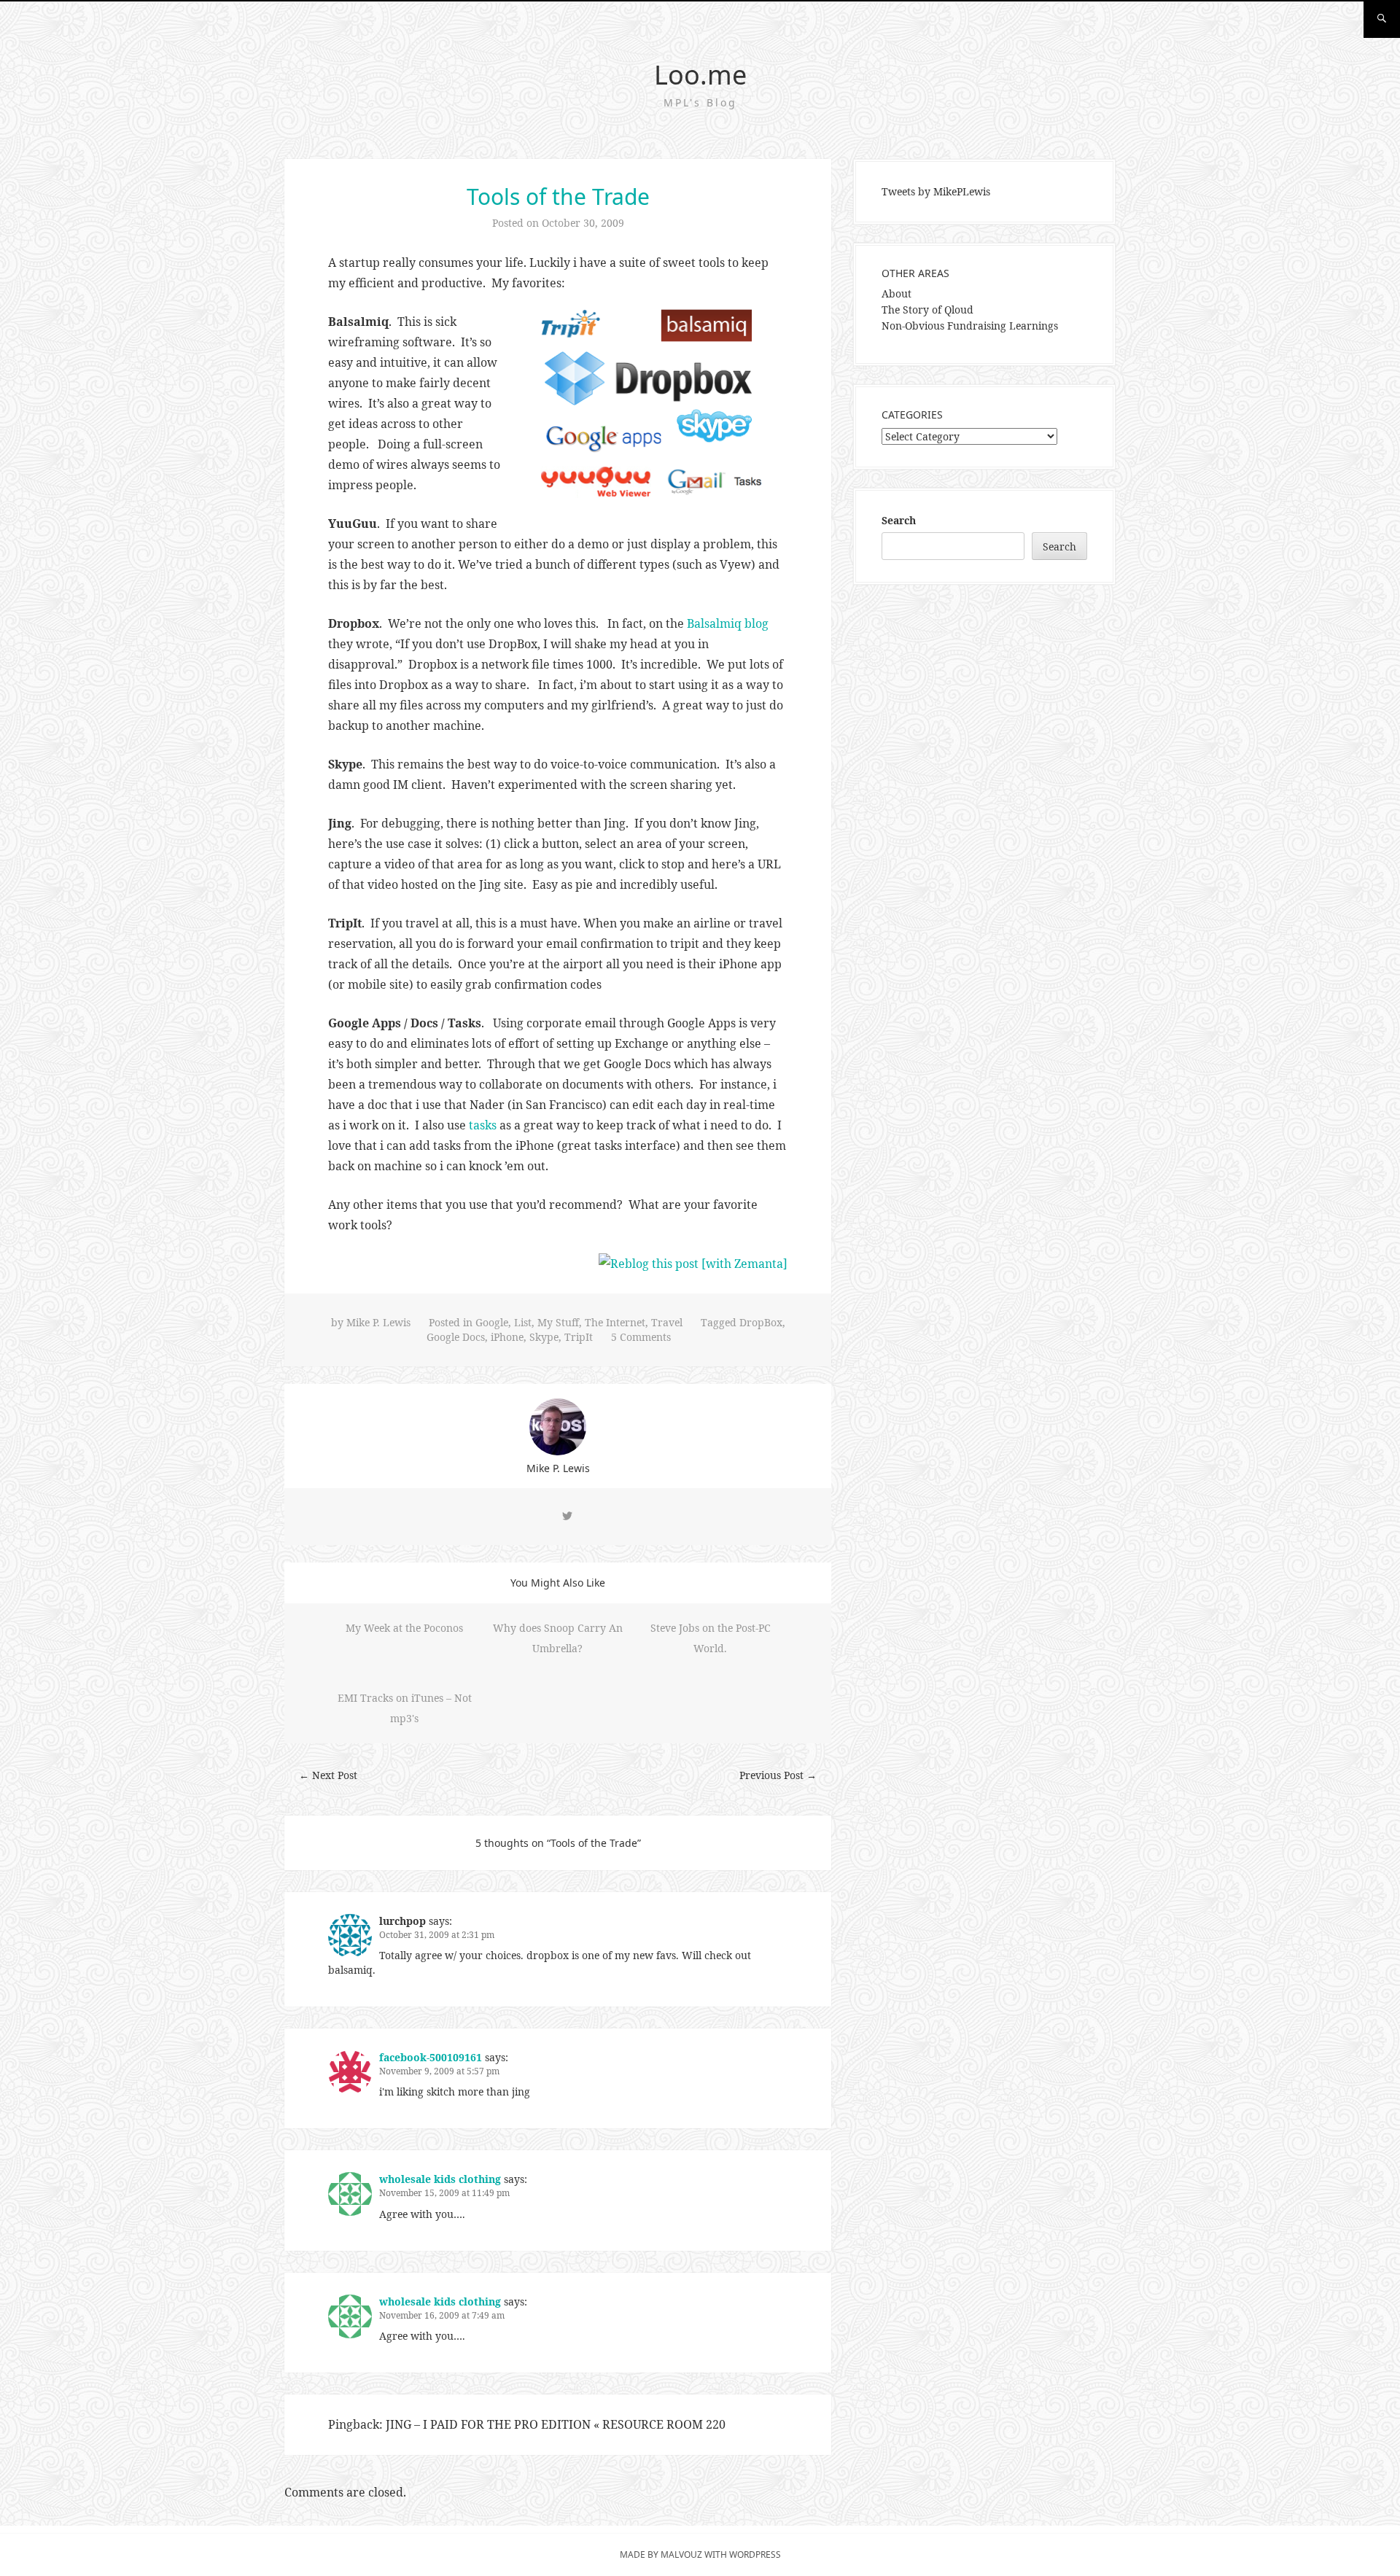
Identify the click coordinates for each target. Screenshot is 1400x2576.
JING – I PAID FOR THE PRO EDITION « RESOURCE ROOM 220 (556, 2424)
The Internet (615, 1322)
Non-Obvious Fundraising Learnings (970, 326)
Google (492, 1322)
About (897, 293)
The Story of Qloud (927, 310)
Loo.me (700, 75)
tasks (483, 1125)
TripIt (579, 1337)
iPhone (507, 1337)
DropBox (761, 1322)
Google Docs (456, 1337)
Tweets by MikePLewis (936, 191)
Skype (544, 1337)
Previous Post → (778, 1775)
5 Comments (641, 1337)
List (523, 1322)
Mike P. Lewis (378, 1322)
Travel (667, 1322)
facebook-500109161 (431, 2057)
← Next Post (328, 1775)
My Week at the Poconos (404, 1628)
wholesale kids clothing (440, 2179)
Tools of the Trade (558, 196)
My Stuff (558, 1322)
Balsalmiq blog (728, 623)
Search (899, 520)
